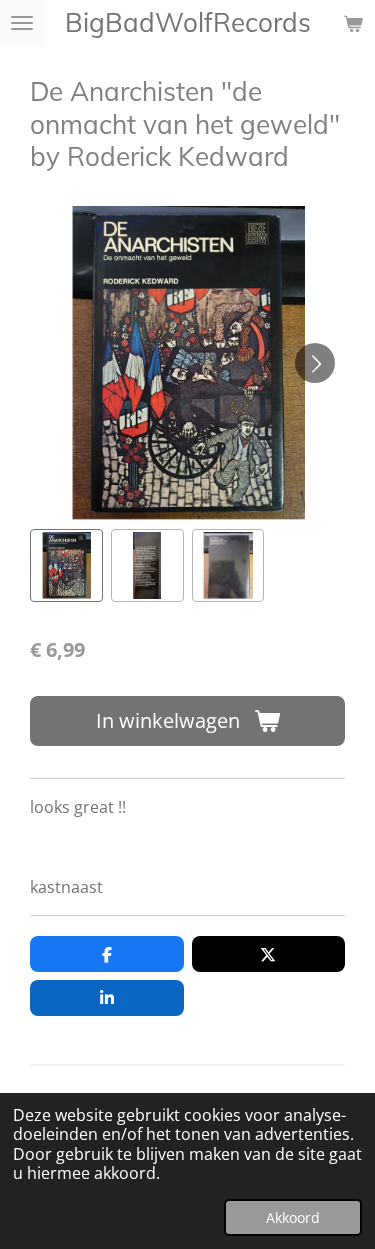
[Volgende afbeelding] (315, 363)
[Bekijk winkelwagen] (353, 23)
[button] (66, 565)
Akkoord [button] (293, 1217)
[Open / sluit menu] (22, 23)
